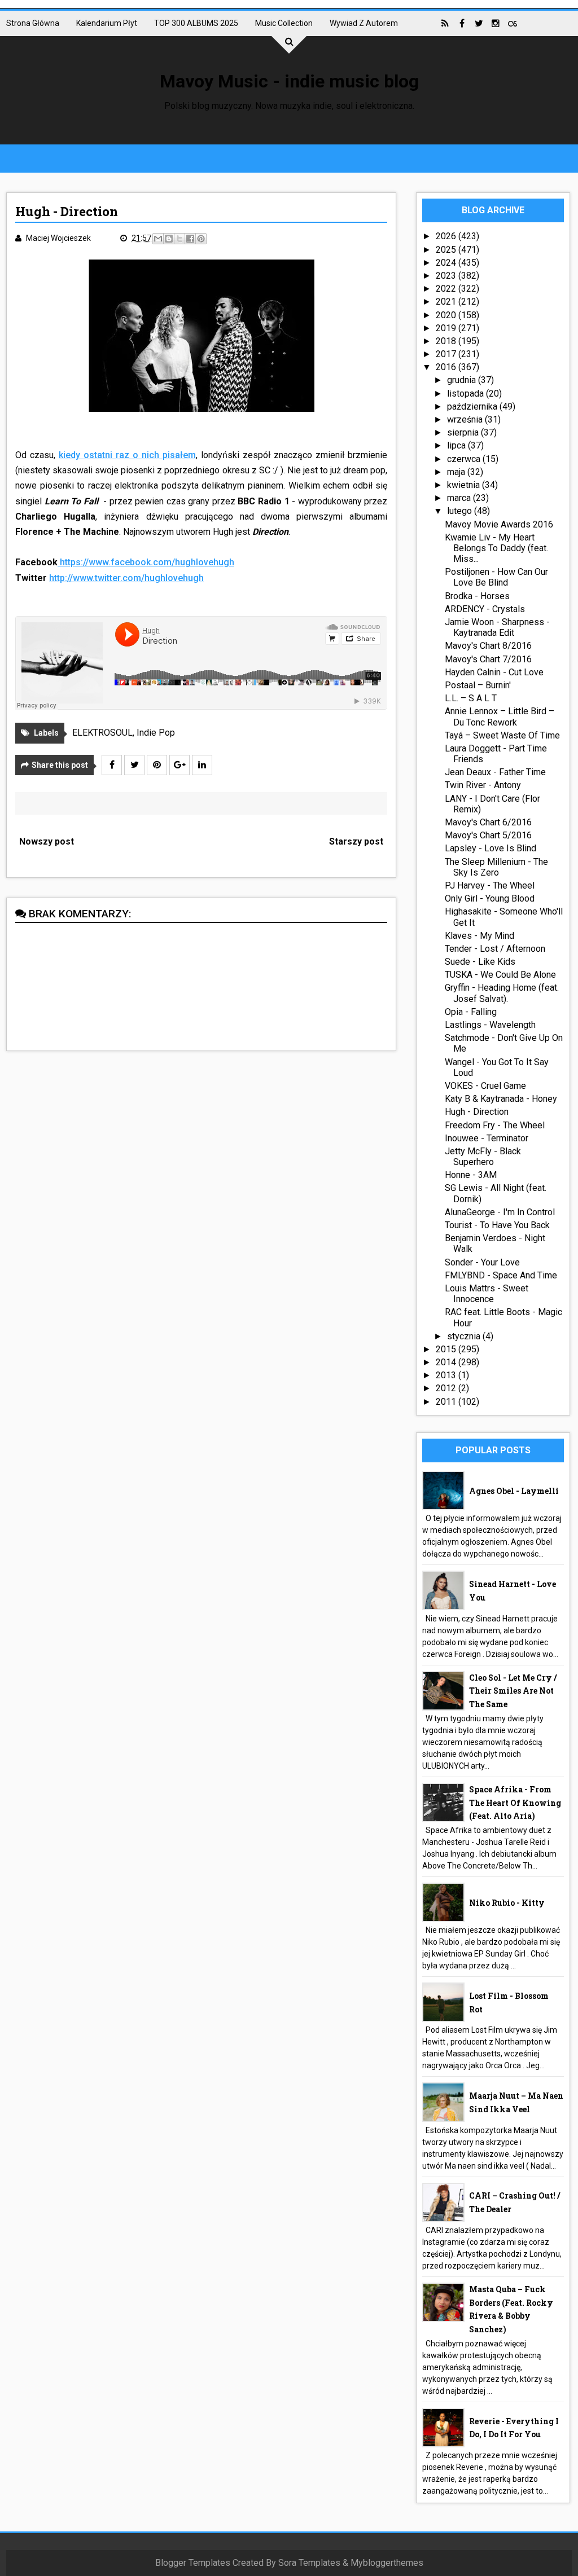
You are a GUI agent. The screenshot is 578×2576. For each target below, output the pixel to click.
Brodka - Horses (477, 596)
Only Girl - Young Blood (490, 898)
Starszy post (356, 841)
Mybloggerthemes (387, 2563)
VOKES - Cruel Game (485, 1086)
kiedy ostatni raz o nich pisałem (127, 455)
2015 (447, 1349)
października (473, 406)
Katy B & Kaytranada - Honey (501, 1099)
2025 (447, 250)
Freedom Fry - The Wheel (495, 1125)
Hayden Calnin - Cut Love (494, 672)
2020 (447, 315)
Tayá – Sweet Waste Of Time (502, 735)
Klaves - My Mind (480, 936)
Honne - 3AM (471, 1175)
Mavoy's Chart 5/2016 (488, 835)
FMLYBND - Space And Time (501, 1275)
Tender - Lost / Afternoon (495, 949)
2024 (447, 263)
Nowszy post (47, 841)
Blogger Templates (193, 2563)
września (466, 419)
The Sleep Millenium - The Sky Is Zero (496, 867)
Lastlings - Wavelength (490, 1025)
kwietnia (465, 485)
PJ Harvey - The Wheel (490, 885)
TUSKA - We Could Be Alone (500, 975)
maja (457, 472)
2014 (447, 1362)
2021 (447, 302)
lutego (461, 511)
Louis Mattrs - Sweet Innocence (487, 1294)
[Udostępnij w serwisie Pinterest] (201, 239)
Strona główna (33, 23)
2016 (447, 367)
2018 (447, 341)
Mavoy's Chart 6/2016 (488, 822)
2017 (447, 354)
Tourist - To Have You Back (497, 1225)
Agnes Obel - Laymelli (514, 1491)
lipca (457, 445)
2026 (447, 236)
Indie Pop (156, 733)
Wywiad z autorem (364, 23)
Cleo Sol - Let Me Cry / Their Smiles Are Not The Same (513, 1691)
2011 (447, 1402)
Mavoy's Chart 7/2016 (488, 659)
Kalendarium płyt (107, 23)
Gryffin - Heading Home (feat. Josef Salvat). (502, 993)
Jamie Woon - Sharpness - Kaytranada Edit (497, 627)
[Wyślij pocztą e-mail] (158, 239)
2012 (447, 1388)
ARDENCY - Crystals (485, 609)
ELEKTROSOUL (102, 733)
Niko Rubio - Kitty (507, 1903)
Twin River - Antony (483, 785)
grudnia (463, 380)
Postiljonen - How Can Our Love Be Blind (496, 577)
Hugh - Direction (477, 1112)
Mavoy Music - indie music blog (289, 81)
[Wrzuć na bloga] (169, 239)
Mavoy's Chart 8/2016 (488, 646)
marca (460, 498)
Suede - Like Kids (480, 962)
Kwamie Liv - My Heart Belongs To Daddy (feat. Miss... (496, 548)
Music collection (284, 23)
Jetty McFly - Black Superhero (483, 1157)
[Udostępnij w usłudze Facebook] (190, 239)
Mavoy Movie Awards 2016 (499, 524)
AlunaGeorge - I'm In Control (500, 1212)
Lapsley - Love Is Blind (491, 848)
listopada (467, 394)
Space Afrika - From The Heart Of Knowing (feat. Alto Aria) (515, 1803)
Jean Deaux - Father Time (495, 772)
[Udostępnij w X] (179, 239)
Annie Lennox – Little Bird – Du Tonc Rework (500, 716)
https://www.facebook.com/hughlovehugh (147, 562)
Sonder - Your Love (482, 1262)
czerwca (465, 459)
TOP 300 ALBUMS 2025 (196, 23)
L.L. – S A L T (471, 698)
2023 (447, 276)
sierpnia (464, 432)
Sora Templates (309, 2563)
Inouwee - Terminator (487, 1138)
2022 (447, 289)
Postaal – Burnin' (478, 685)
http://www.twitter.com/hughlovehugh (126, 578)
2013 (447, 1375)
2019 (447, 328)
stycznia (465, 1336)
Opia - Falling (471, 1012)
